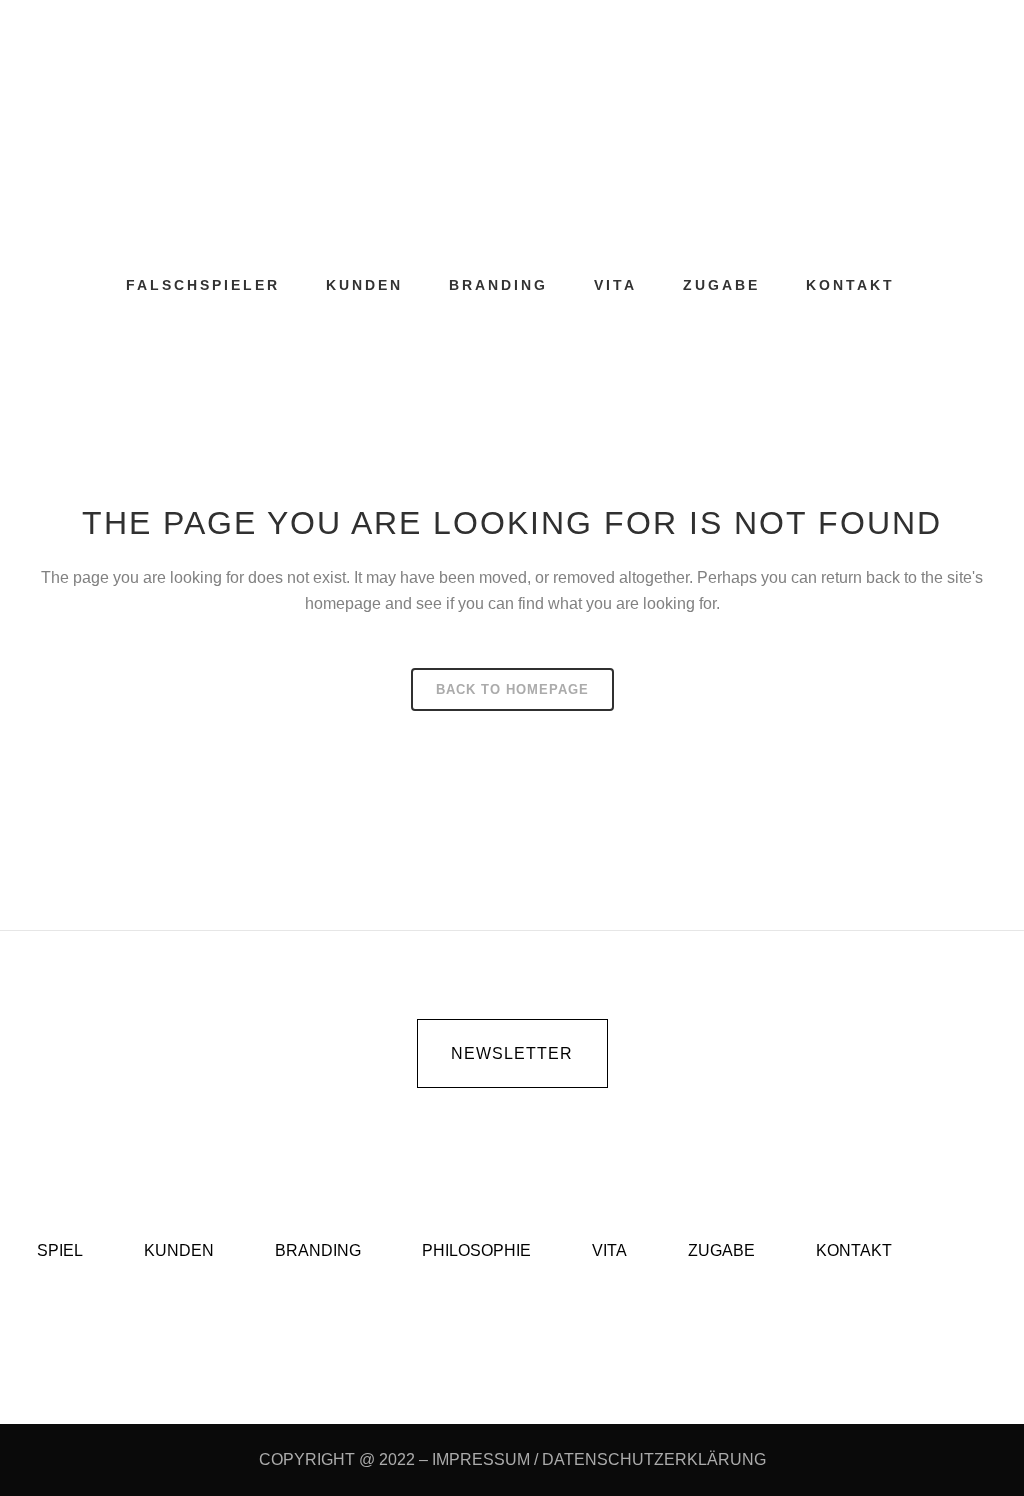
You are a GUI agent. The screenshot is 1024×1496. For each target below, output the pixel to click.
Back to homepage (512, 689)
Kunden (179, 1250)
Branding (318, 1250)
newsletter (512, 1053)
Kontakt (854, 1250)
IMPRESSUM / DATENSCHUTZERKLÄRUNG (599, 1459)
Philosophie (476, 1250)
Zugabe (721, 1250)
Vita (609, 1250)
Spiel (60, 1250)
